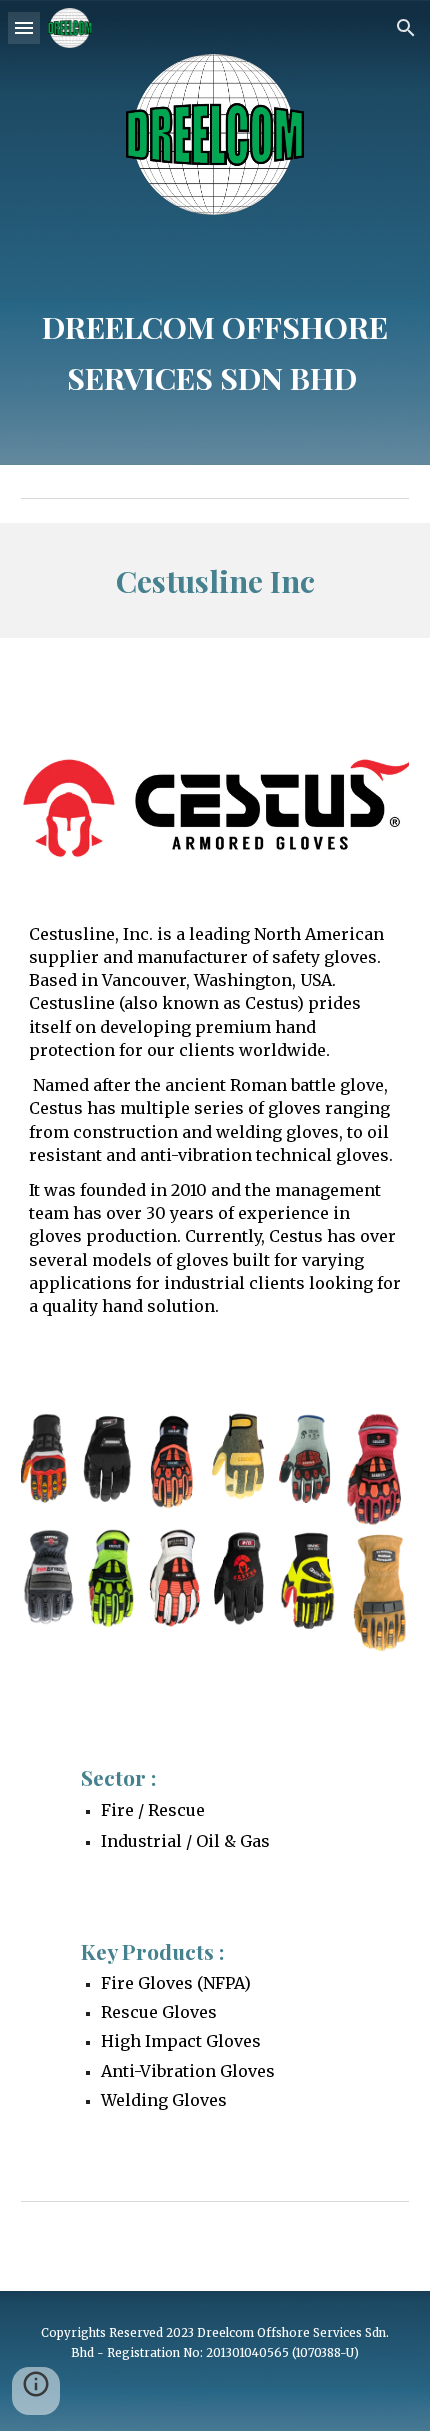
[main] (215, 337)
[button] (24, 27)
